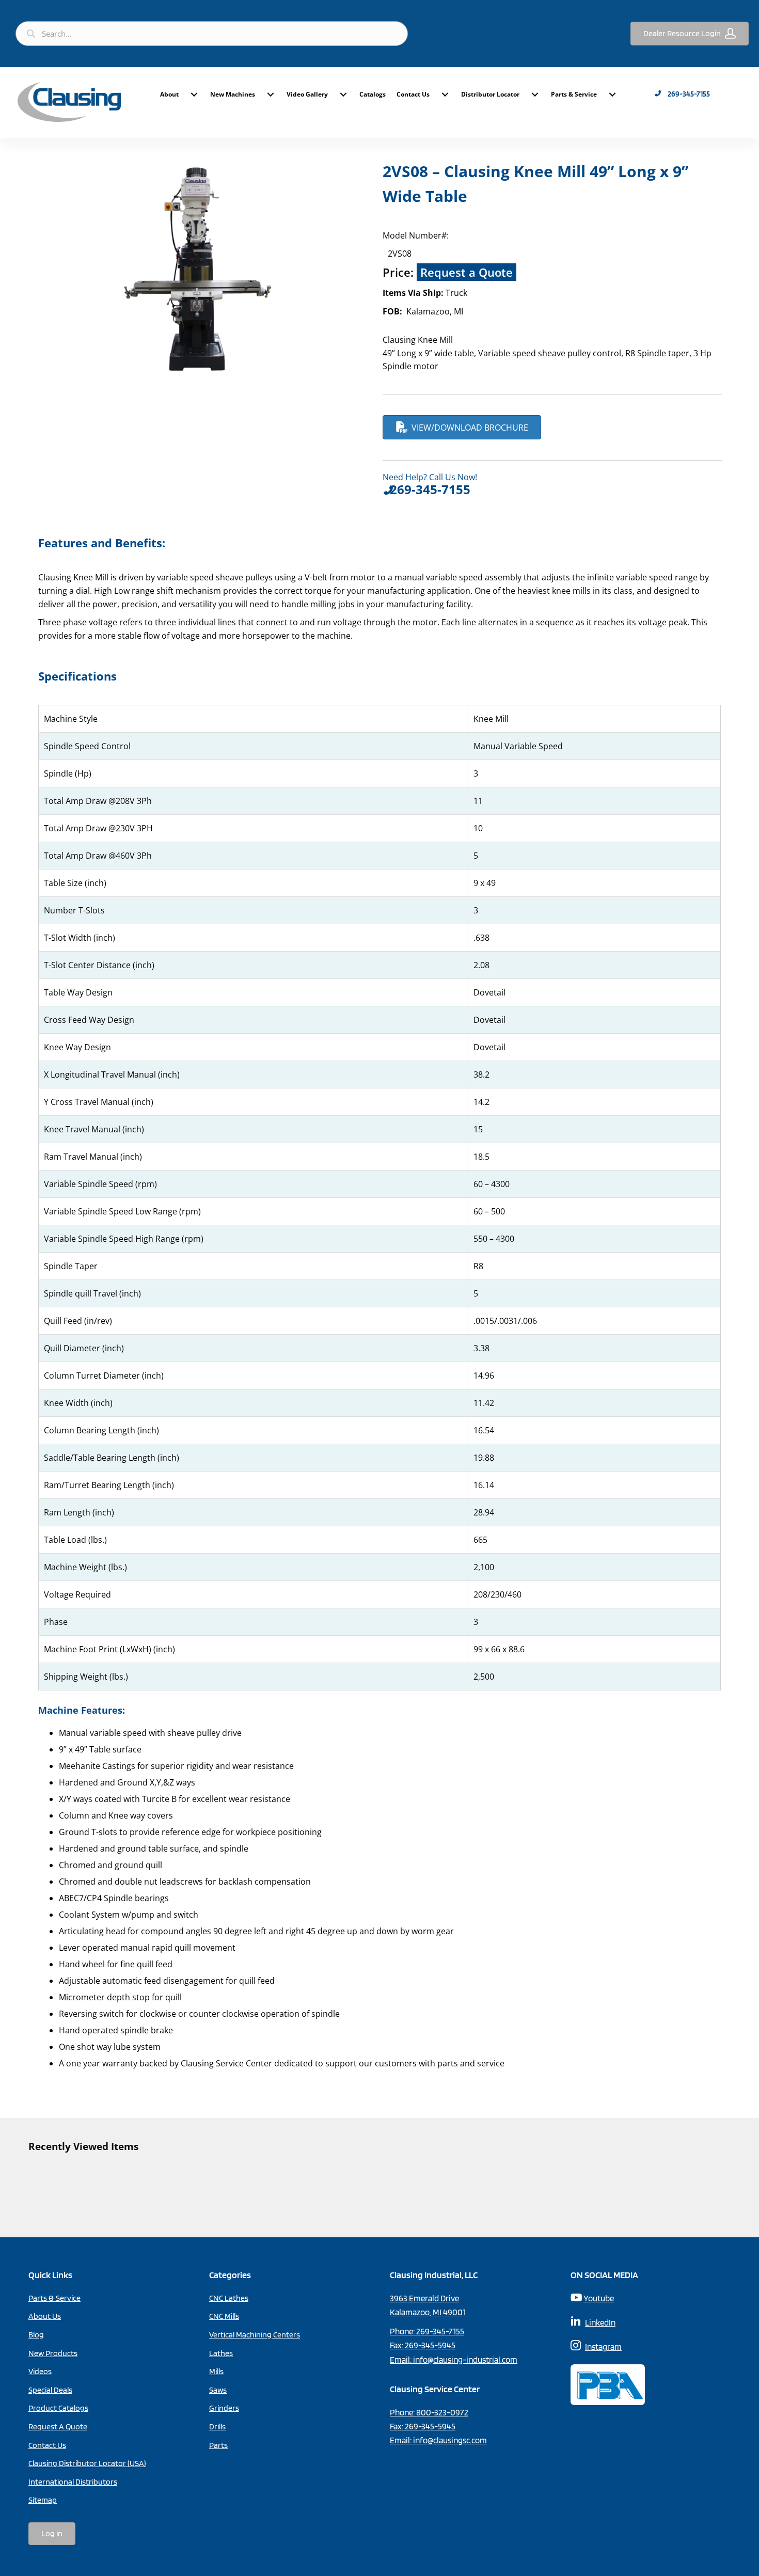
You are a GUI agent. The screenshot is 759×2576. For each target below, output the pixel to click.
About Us (45, 2316)
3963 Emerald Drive (424, 2298)
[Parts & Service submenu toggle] (612, 94)
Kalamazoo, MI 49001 (428, 2312)
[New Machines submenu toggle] (271, 94)
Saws (218, 2390)
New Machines (233, 94)
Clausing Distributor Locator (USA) (87, 2463)
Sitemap (43, 2500)
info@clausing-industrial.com (465, 2360)
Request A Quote (58, 2427)
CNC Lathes (229, 2298)
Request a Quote (467, 272)
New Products (53, 2353)
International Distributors (73, 2482)
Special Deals (50, 2390)
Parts (218, 2445)
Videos (40, 2371)
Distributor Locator (490, 94)
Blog (36, 2335)
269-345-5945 (430, 2345)
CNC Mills (224, 2316)
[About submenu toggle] (194, 94)
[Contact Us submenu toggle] (445, 94)
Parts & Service (574, 94)
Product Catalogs (58, 2408)
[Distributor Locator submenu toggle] (535, 94)
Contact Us (413, 94)
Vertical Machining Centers (255, 2335)
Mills (216, 2371)
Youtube (599, 2298)
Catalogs (373, 94)
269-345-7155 (440, 2331)
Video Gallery (307, 94)
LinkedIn (600, 2322)
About (169, 94)
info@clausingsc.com (450, 2440)
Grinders (224, 2408)
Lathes (221, 2353)
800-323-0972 (442, 2412)
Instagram (603, 2347)
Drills (217, 2427)
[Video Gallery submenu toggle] (343, 94)
